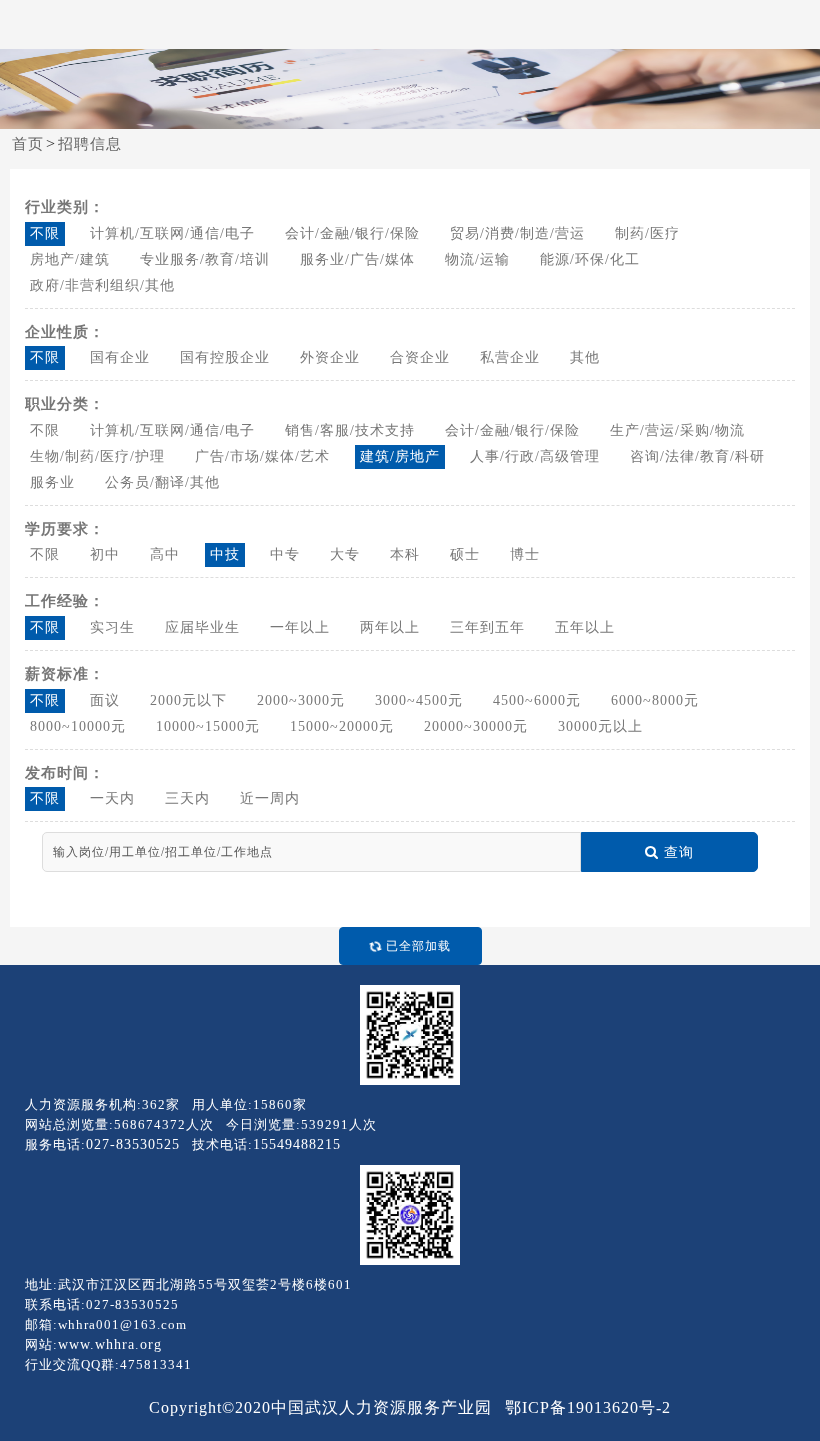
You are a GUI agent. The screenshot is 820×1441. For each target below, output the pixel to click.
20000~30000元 (476, 726)
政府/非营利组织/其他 (102, 285)
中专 (285, 554)
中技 (225, 554)
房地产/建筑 (70, 259)
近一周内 (270, 798)
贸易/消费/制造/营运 (517, 233)
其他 (585, 357)
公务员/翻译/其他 (162, 482)
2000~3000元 (301, 700)
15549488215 (297, 1144)
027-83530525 (133, 1144)
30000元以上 (600, 726)
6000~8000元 (655, 700)
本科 (405, 554)
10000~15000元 (208, 726)
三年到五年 (487, 627)
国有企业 (120, 357)
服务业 (52, 482)
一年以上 (300, 627)
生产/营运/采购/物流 (677, 430)
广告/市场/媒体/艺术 (262, 456)
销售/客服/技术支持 (350, 430)
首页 (28, 144)
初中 (105, 554)
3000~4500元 (419, 700)
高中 (165, 554)
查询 (679, 852)
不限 (45, 233)
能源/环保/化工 (590, 259)
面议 (105, 700)
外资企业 (330, 357)
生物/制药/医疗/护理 (97, 456)
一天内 (112, 798)
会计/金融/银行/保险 (352, 233)
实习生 (112, 627)
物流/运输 (477, 259)
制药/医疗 (647, 233)
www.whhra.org (110, 1344)
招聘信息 (90, 144)
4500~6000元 (537, 700)
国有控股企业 (225, 357)
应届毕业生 (202, 627)
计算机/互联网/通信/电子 (172, 233)
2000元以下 (188, 700)
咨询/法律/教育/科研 (697, 456)
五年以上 (585, 627)
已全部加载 (418, 946)
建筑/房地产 (400, 456)
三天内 (187, 798)
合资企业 (420, 357)
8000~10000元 (78, 726)
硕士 (465, 554)
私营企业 (510, 357)
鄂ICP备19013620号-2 (588, 1407)
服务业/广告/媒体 (357, 259)
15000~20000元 (342, 726)
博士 (525, 554)
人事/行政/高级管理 (535, 456)
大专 (345, 554)
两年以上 (390, 627)
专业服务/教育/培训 (205, 259)
